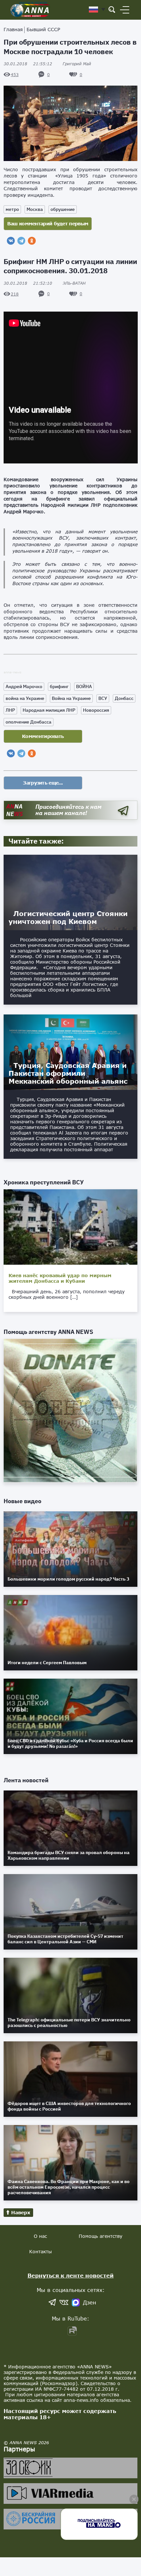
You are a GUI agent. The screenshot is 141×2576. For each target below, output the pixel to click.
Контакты (40, 2251)
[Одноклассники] (32, 241)
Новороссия (96, 710)
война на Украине (25, 698)
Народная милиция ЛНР (49, 710)
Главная (13, 29)
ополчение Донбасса (29, 722)
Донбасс (124, 698)
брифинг (59, 686)
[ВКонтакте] (11, 241)
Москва (35, 209)
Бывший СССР (43, 29)
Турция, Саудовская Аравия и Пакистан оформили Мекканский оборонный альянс (68, 1073)
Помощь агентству (101, 2236)
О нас (40, 2236)
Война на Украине (71, 698)
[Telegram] (21, 241)
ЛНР (10, 710)
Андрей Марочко (24, 686)
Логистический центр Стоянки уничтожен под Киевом (68, 917)
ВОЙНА (84, 686)
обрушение (63, 209)
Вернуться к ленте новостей (71, 2275)
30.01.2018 (28, 64)
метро (12, 209)
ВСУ (103, 698)
